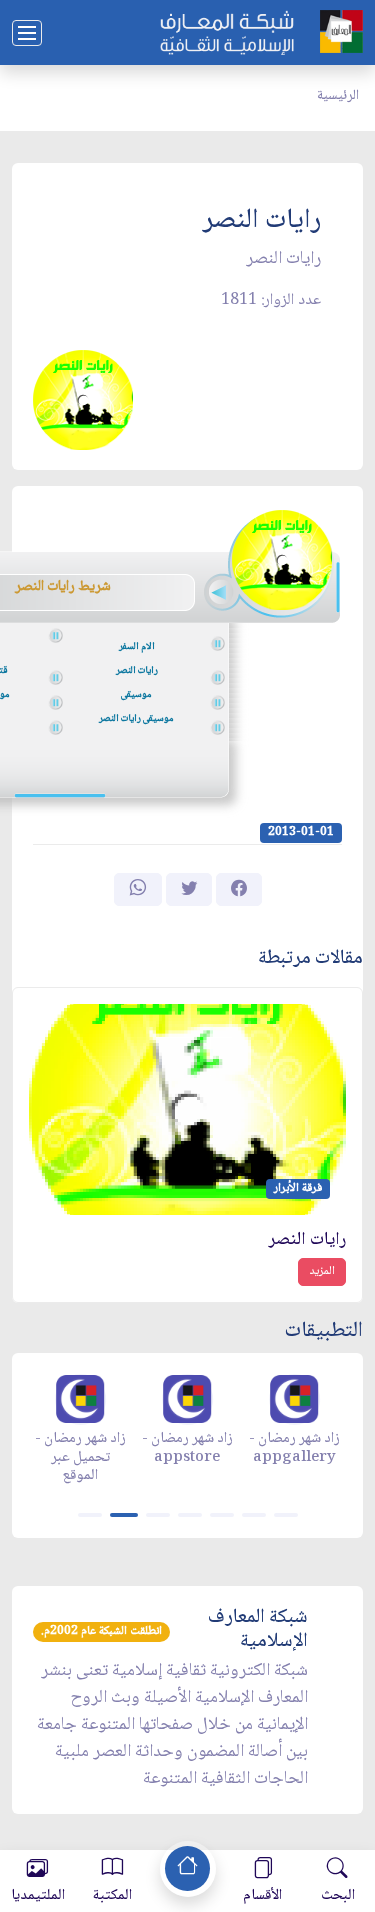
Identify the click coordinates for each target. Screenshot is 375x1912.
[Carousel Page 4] (190, 1515)
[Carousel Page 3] (158, 1515)
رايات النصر (307, 1240)
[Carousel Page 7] (286, 1515)
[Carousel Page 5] (222, 1515)
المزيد (322, 1271)
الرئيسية (338, 96)
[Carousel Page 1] (90, 1515)
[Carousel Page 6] (254, 1515)
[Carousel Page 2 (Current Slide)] (124, 1515)
